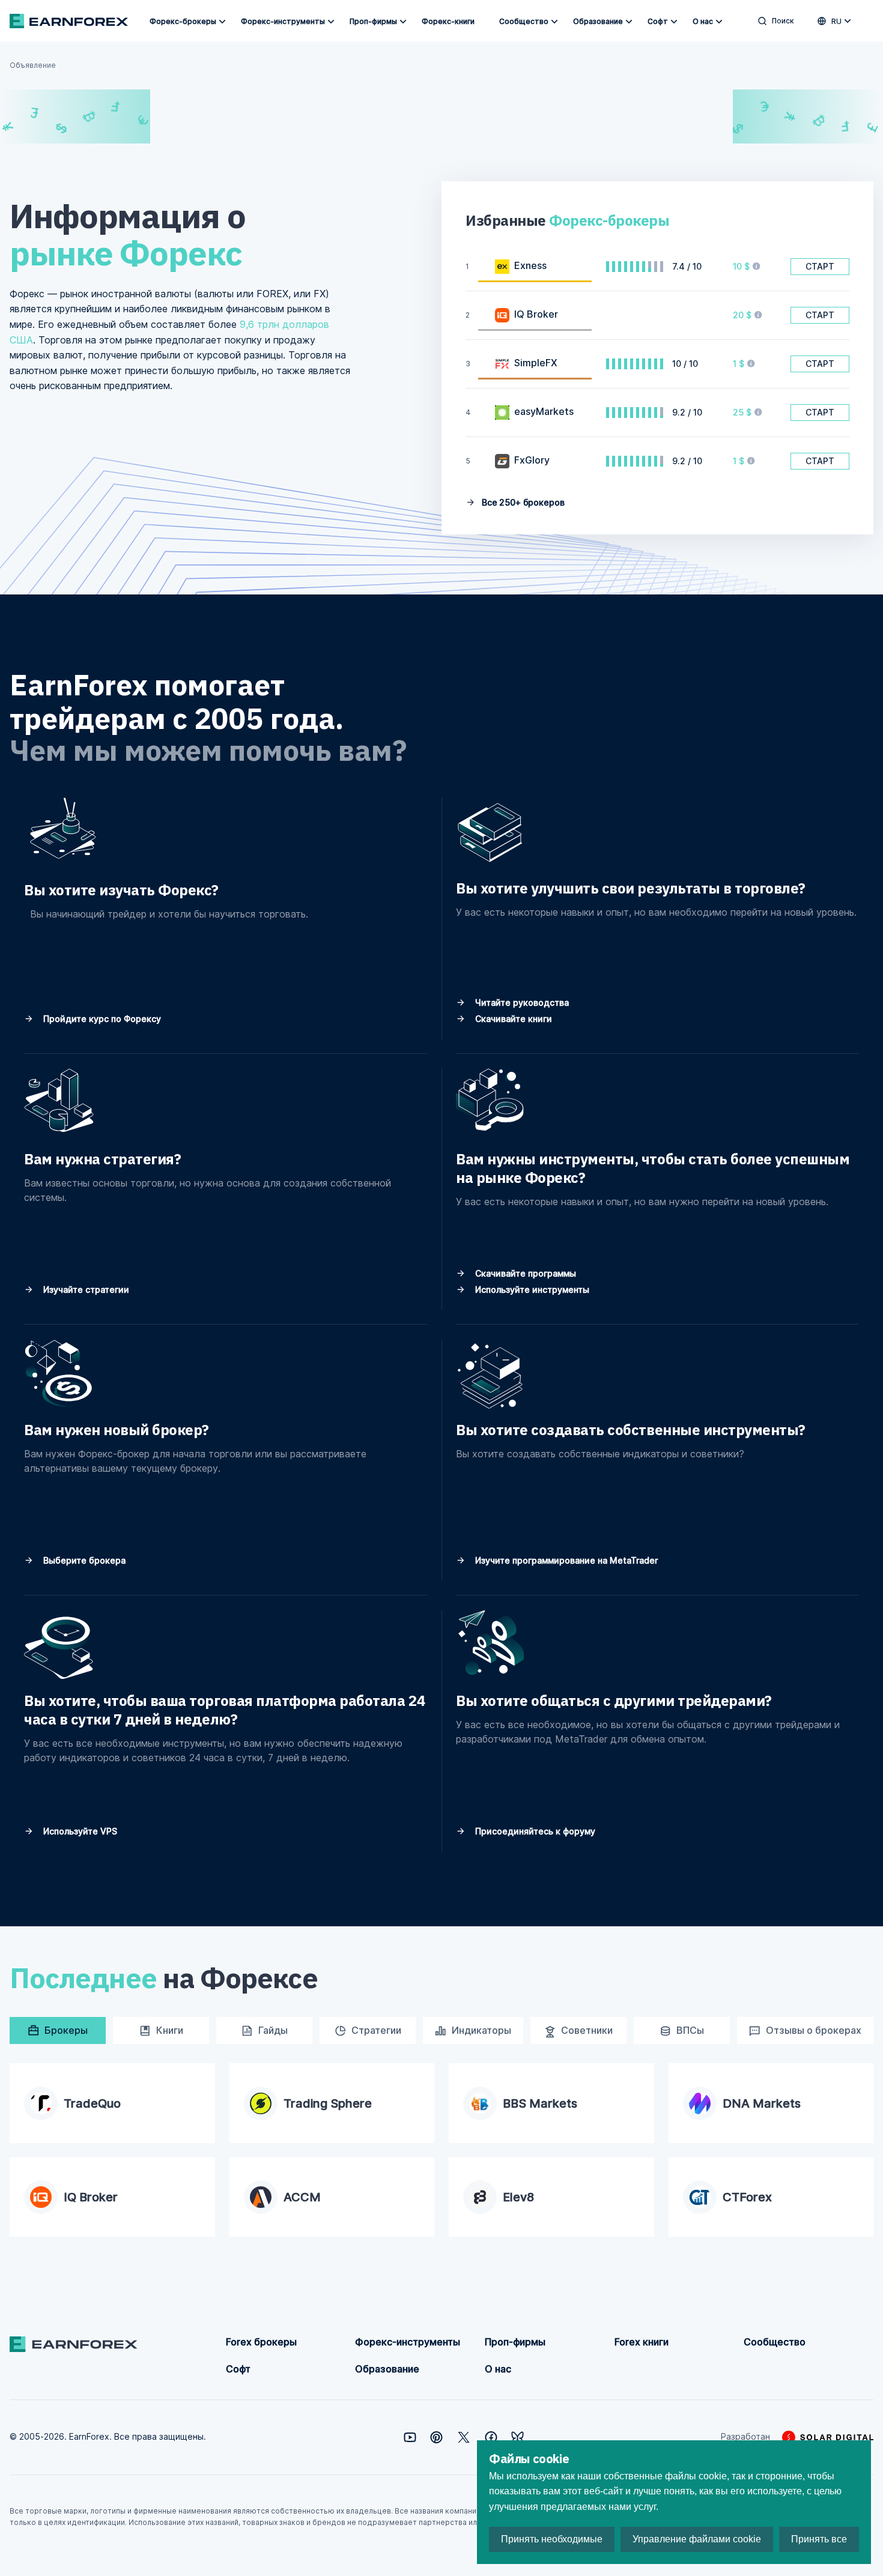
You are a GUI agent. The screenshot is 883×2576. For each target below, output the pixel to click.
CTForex (747, 2197)
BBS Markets (540, 2103)
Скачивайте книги (512, 1019)
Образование (598, 21)
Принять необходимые (552, 2539)
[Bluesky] (517, 2437)
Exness (530, 265)
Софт (658, 21)
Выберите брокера (83, 1560)
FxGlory (532, 460)
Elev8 (518, 2197)
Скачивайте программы (524, 1273)
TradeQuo (92, 2103)
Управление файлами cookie (697, 2539)
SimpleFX (536, 363)
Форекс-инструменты (283, 21)
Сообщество (524, 21)
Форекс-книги (448, 21)
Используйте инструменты (531, 1290)
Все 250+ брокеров (522, 502)
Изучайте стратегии (85, 1290)
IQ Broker (536, 314)
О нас (703, 21)
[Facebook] (491, 2437)
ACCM (302, 2197)
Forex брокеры (261, 2342)
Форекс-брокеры (183, 21)
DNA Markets (762, 2103)
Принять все (819, 2539)
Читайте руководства (521, 1002)
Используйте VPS (79, 1831)
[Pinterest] (436, 2437)
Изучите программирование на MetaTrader (565, 1560)
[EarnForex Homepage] (69, 21)
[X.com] (464, 2437)
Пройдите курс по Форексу (101, 1019)
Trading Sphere (328, 2103)
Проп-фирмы (373, 21)
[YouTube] (410, 2437)
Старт (820, 266)
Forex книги (642, 2342)
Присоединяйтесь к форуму (534, 1831)
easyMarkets (544, 411)
